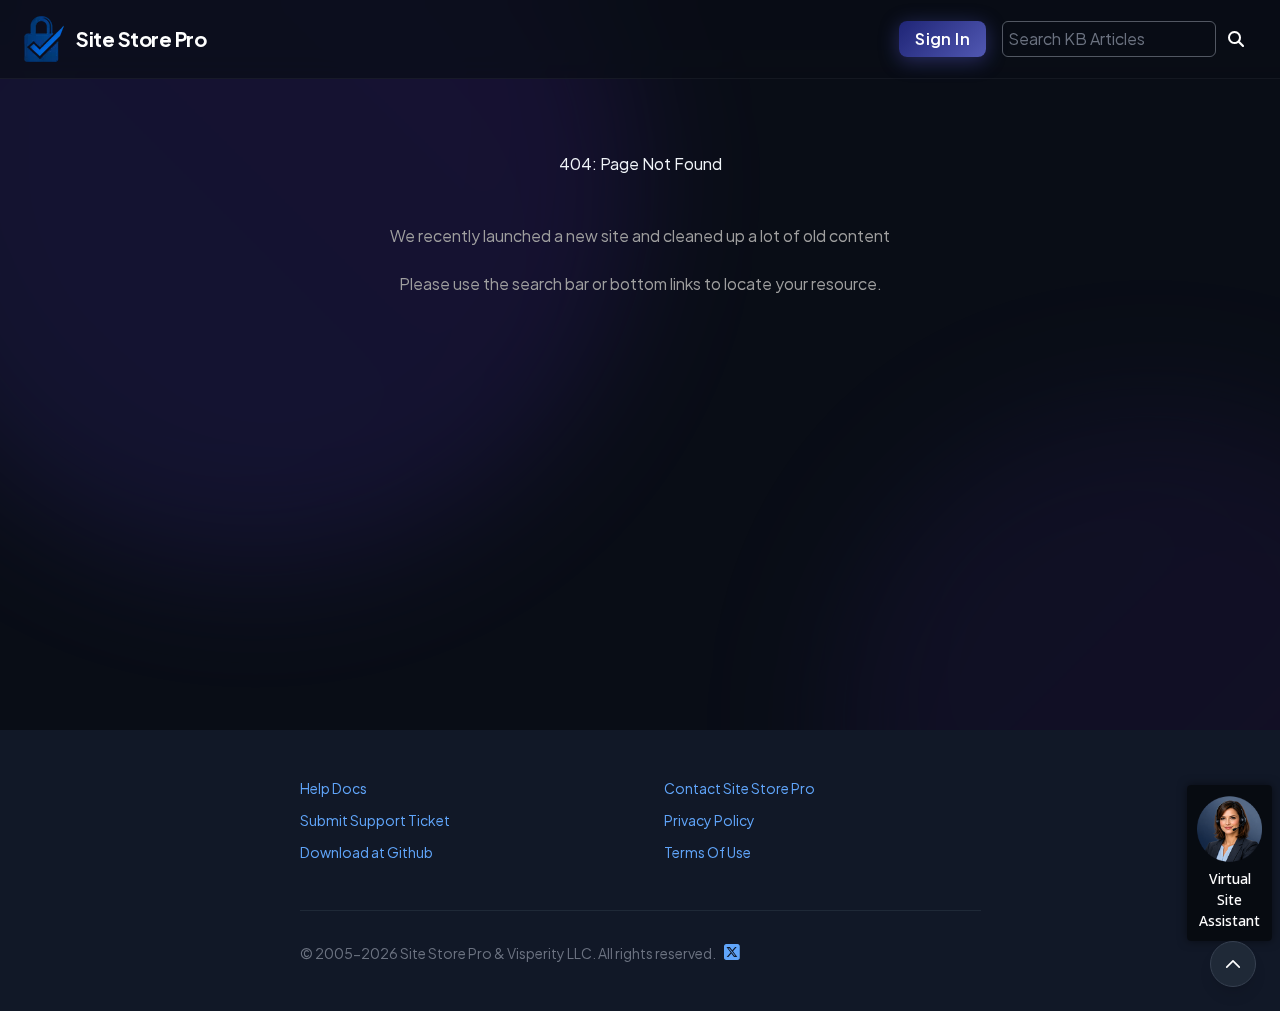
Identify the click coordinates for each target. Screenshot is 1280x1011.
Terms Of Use (707, 852)
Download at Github (366, 852)
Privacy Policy (709, 820)
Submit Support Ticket (375, 820)
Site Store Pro (141, 38)
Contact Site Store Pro (739, 788)
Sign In (942, 38)
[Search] (1236, 39)
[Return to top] (1233, 964)
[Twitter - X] (732, 953)
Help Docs (333, 788)
